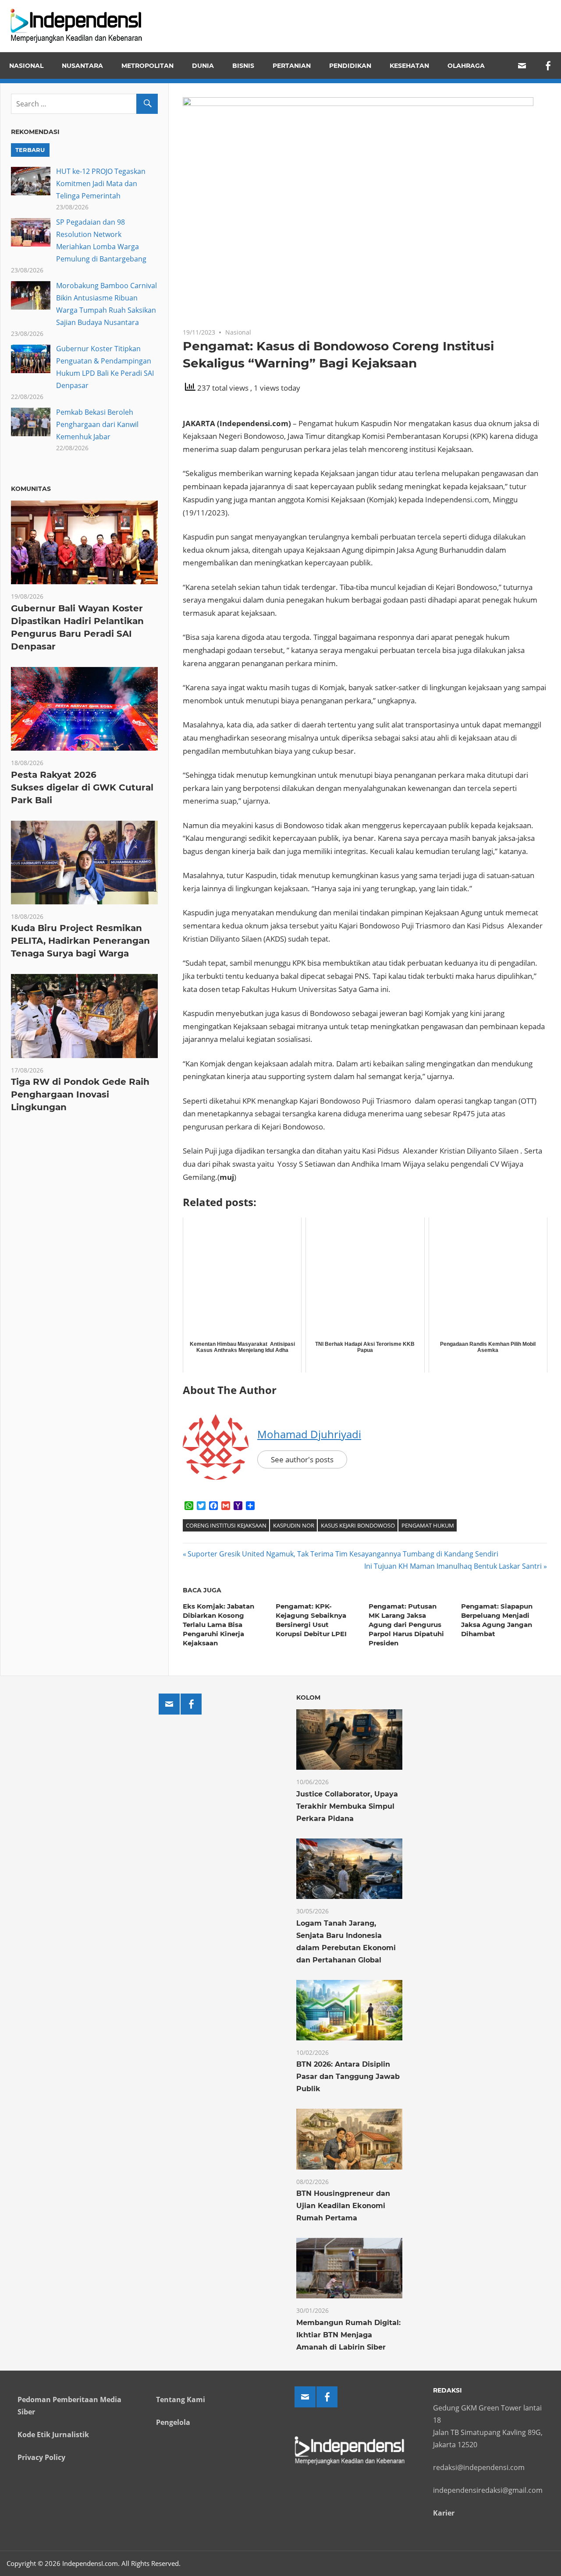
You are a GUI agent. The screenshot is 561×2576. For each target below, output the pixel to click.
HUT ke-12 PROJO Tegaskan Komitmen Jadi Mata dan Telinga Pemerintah (101, 183)
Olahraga (466, 66)
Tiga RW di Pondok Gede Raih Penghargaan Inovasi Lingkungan (80, 1094)
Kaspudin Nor (294, 1525)
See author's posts (302, 1459)
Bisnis (243, 66)
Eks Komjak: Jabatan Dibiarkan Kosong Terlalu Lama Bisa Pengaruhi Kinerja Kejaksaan (218, 1625)
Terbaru (30, 150)
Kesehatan (409, 66)
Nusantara (82, 66)
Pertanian (292, 66)
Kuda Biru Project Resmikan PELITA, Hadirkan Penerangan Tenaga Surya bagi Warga (80, 941)
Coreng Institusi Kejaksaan (226, 1525)
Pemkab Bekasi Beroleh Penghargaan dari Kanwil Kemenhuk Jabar (97, 424)
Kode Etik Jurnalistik (53, 2435)
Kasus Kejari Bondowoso (358, 1525)
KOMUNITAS (31, 489)
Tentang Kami (181, 2400)
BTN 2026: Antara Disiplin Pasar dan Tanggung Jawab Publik (348, 2077)
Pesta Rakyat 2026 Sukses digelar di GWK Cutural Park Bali (82, 787)
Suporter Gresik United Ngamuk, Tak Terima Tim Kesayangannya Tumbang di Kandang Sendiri (343, 1554)
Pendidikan (350, 66)
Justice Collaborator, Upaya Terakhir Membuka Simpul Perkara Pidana (347, 1806)
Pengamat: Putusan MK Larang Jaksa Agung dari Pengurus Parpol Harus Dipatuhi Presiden (406, 1625)
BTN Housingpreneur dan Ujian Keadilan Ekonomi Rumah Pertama (343, 2206)
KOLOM (308, 1697)
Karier (444, 2513)
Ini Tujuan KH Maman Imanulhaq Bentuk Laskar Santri (453, 1566)
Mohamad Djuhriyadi (309, 1434)
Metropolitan (147, 66)
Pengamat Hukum (428, 1525)
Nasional (26, 66)
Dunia (203, 66)
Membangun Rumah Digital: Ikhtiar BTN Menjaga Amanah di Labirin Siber (348, 2335)
